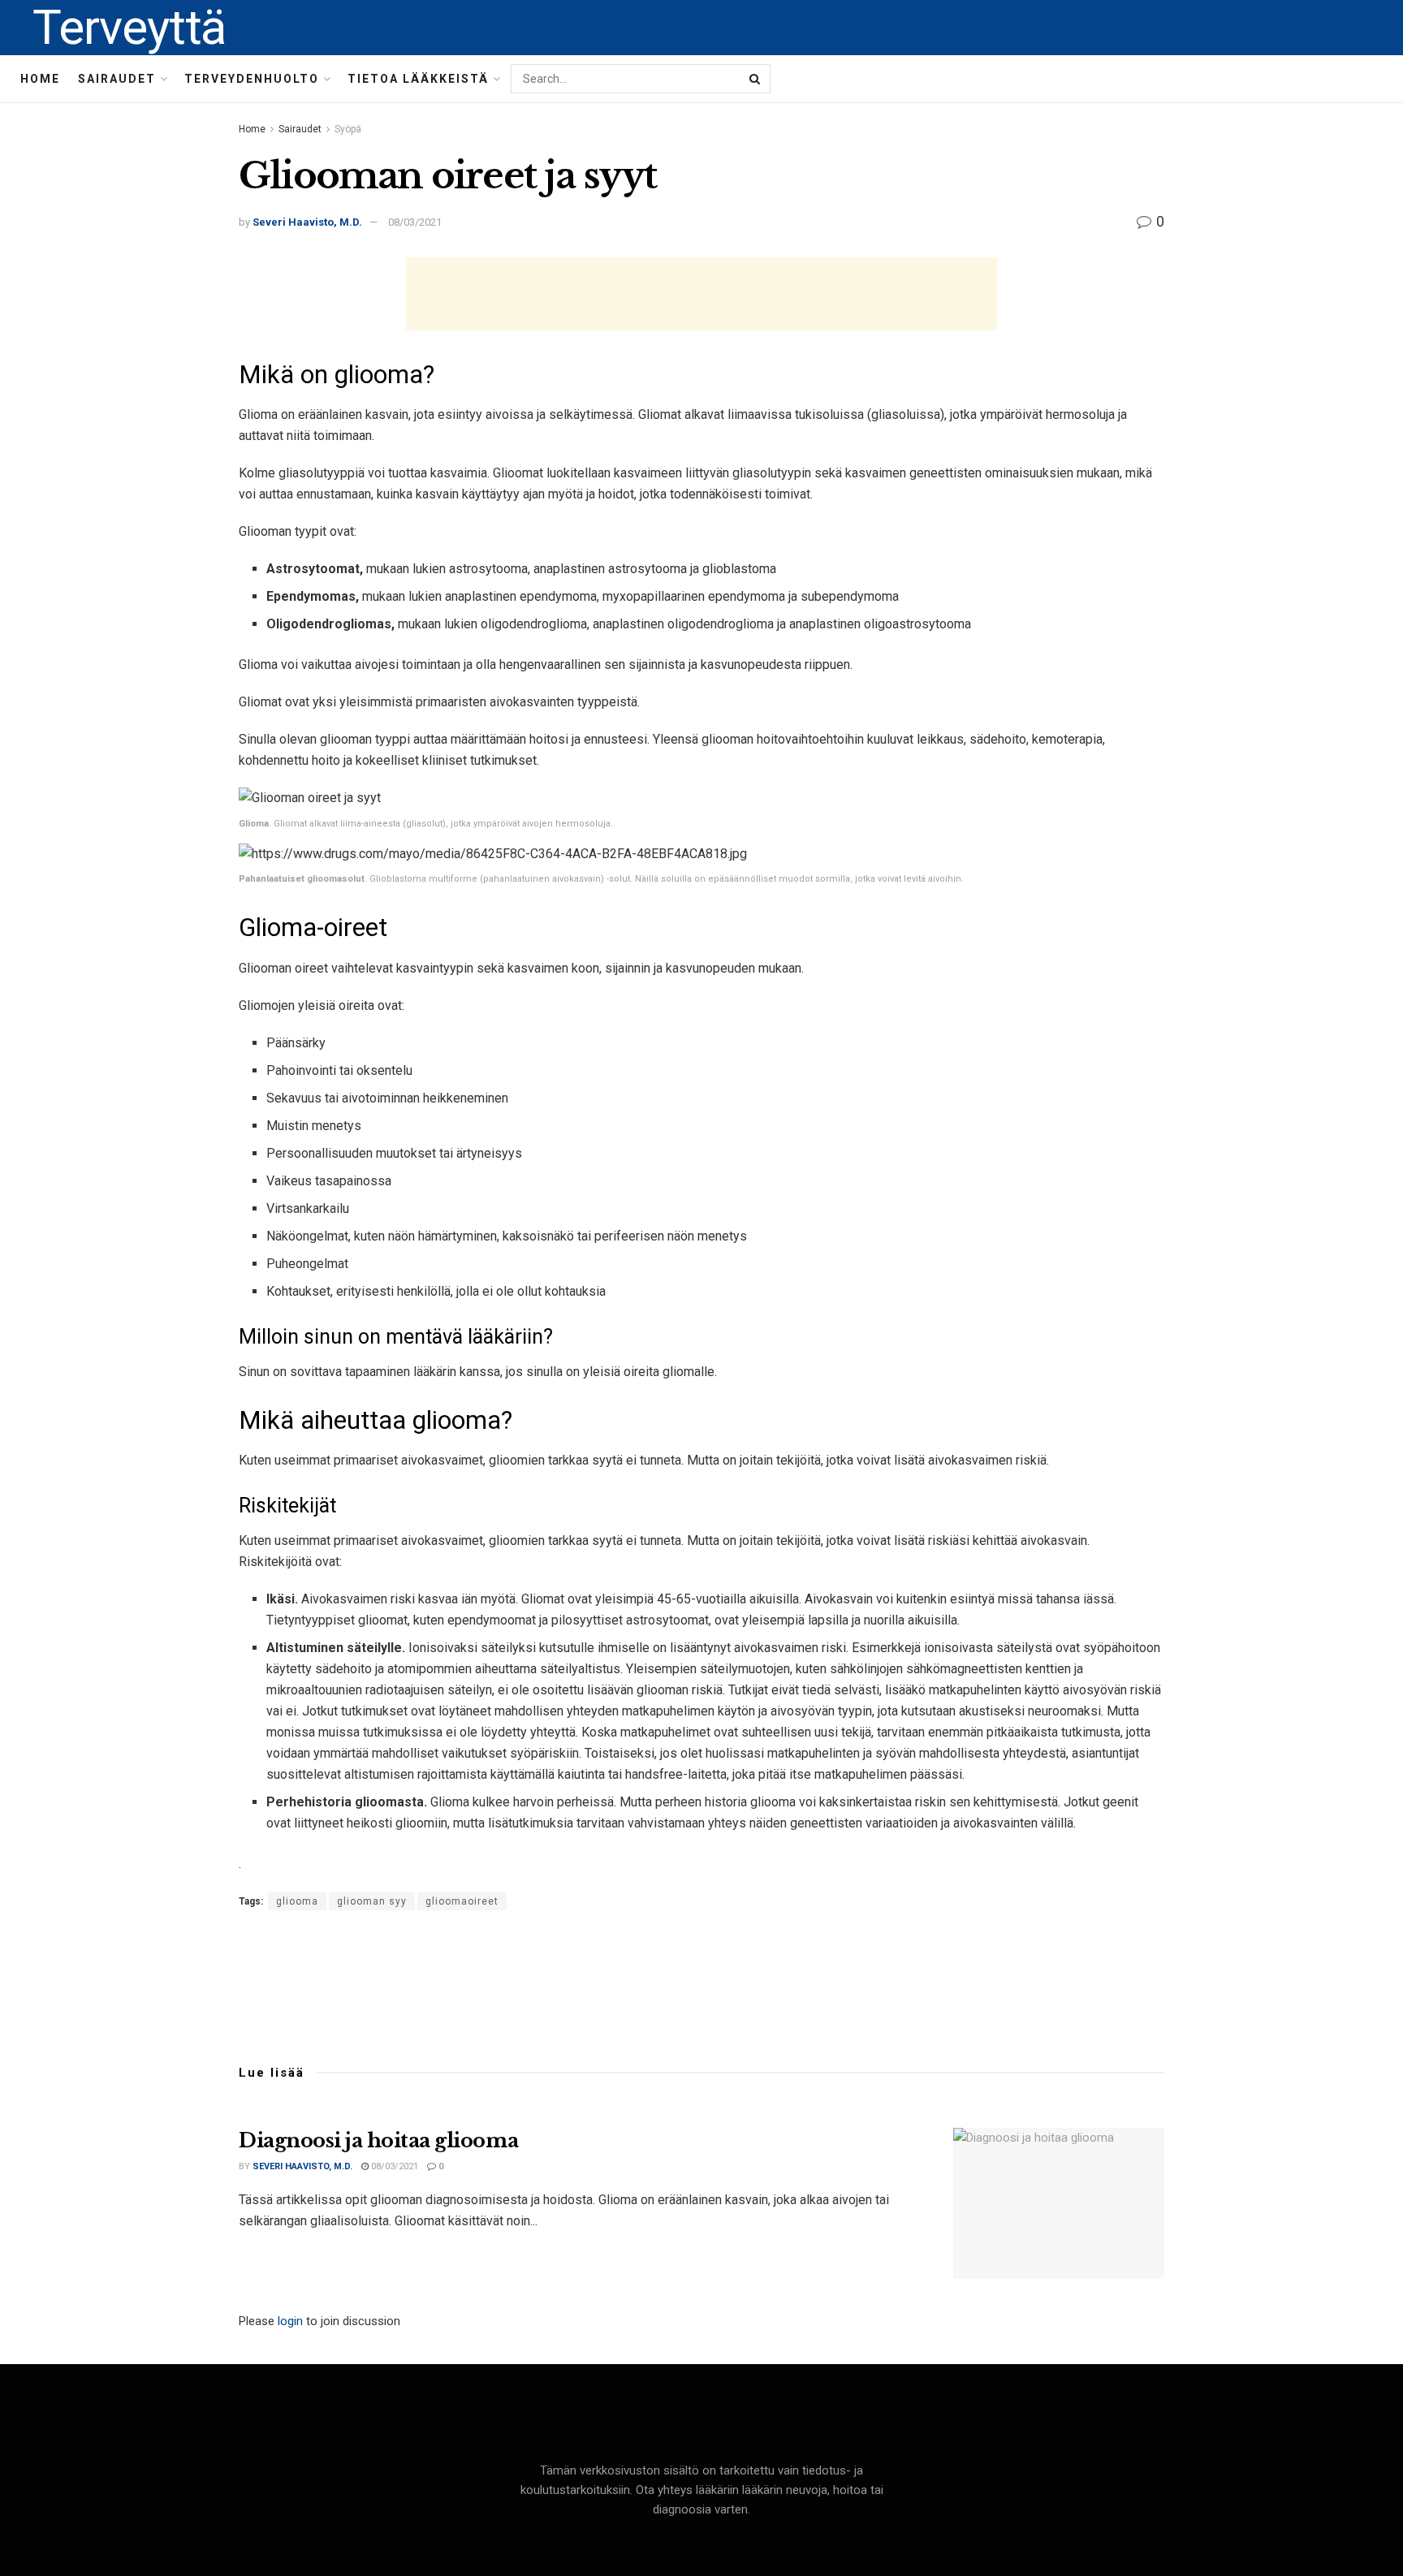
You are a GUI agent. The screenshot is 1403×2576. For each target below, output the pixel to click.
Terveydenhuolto (252, 79)
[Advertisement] (701, 294)
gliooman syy (372, 1901)
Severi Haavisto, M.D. (307, 222)
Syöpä (348, 129)
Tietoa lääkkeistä (418, 79)
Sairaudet (117, 79)
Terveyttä (129, 28)
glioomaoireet (462, 1901)
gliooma (297, 1901)
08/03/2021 (415, 222)
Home (40, 79)
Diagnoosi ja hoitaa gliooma (378, 2140)
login (290, 2321)
